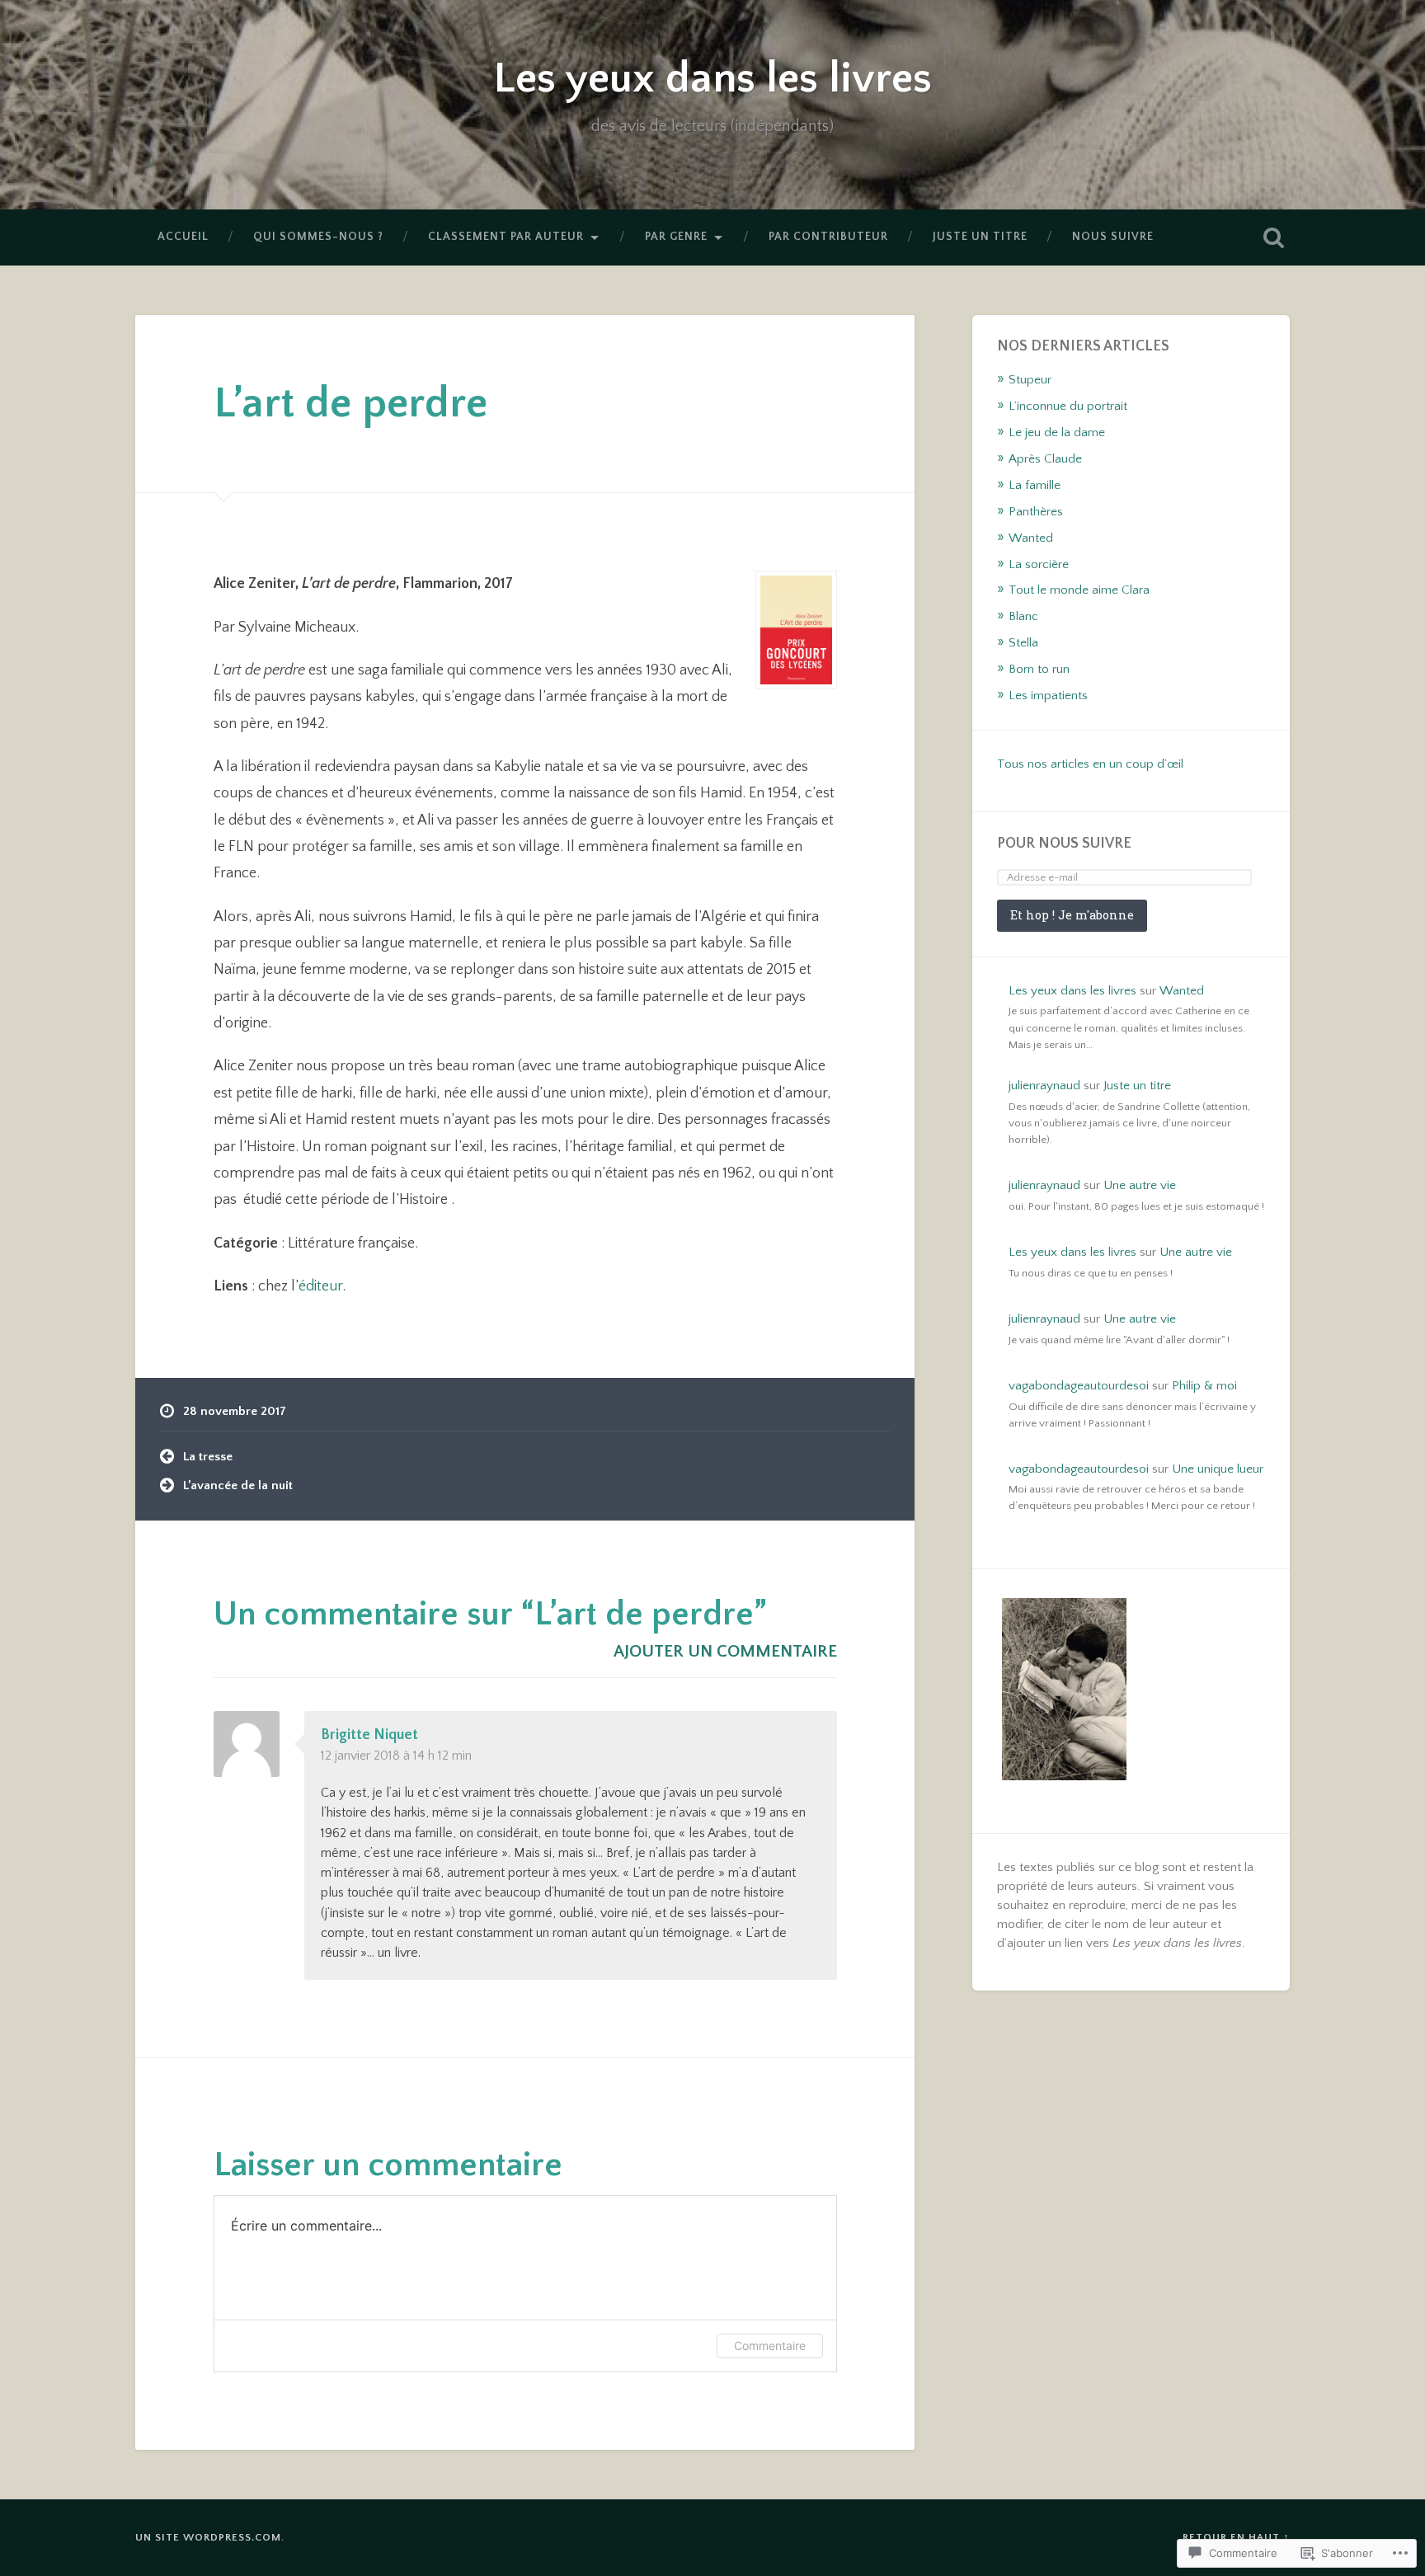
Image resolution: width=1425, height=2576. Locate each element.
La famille (1035, 485)
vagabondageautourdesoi (1079, 1386)
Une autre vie (1140, 1185)
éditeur (320, 1286)
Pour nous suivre (1064, 844)
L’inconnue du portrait (1068, 406)
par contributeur (828, 237)
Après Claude (1045, 459)
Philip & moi (1204, 1386)
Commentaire (770, 2346)
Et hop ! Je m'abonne (1072, 915)
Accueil (183, 237)
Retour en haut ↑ (1236, 2537)
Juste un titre (980, 237)
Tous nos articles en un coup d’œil (1090, 764)
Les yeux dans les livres (712, 79)
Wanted (1031, 538)
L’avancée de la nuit (238, 1485)
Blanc (1023, 616)
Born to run (1039, 669)
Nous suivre (1113, 237)
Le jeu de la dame (1057, 432)
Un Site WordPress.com (208, 2537)
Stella (1023, 643)
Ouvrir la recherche (1273, 237)
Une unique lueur (1218, 1469)
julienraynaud (1044, 1086)
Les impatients (1048, 696)
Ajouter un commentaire (725, 1651)
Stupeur (1030, 380)
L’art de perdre (350, 404)
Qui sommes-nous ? (318, 237)
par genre (676, 237)
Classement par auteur (506, 237)
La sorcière (1039, 564)
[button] (1064, 1691)
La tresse (208, 1457)
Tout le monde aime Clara (1079, 590)
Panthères (1036, 512)
